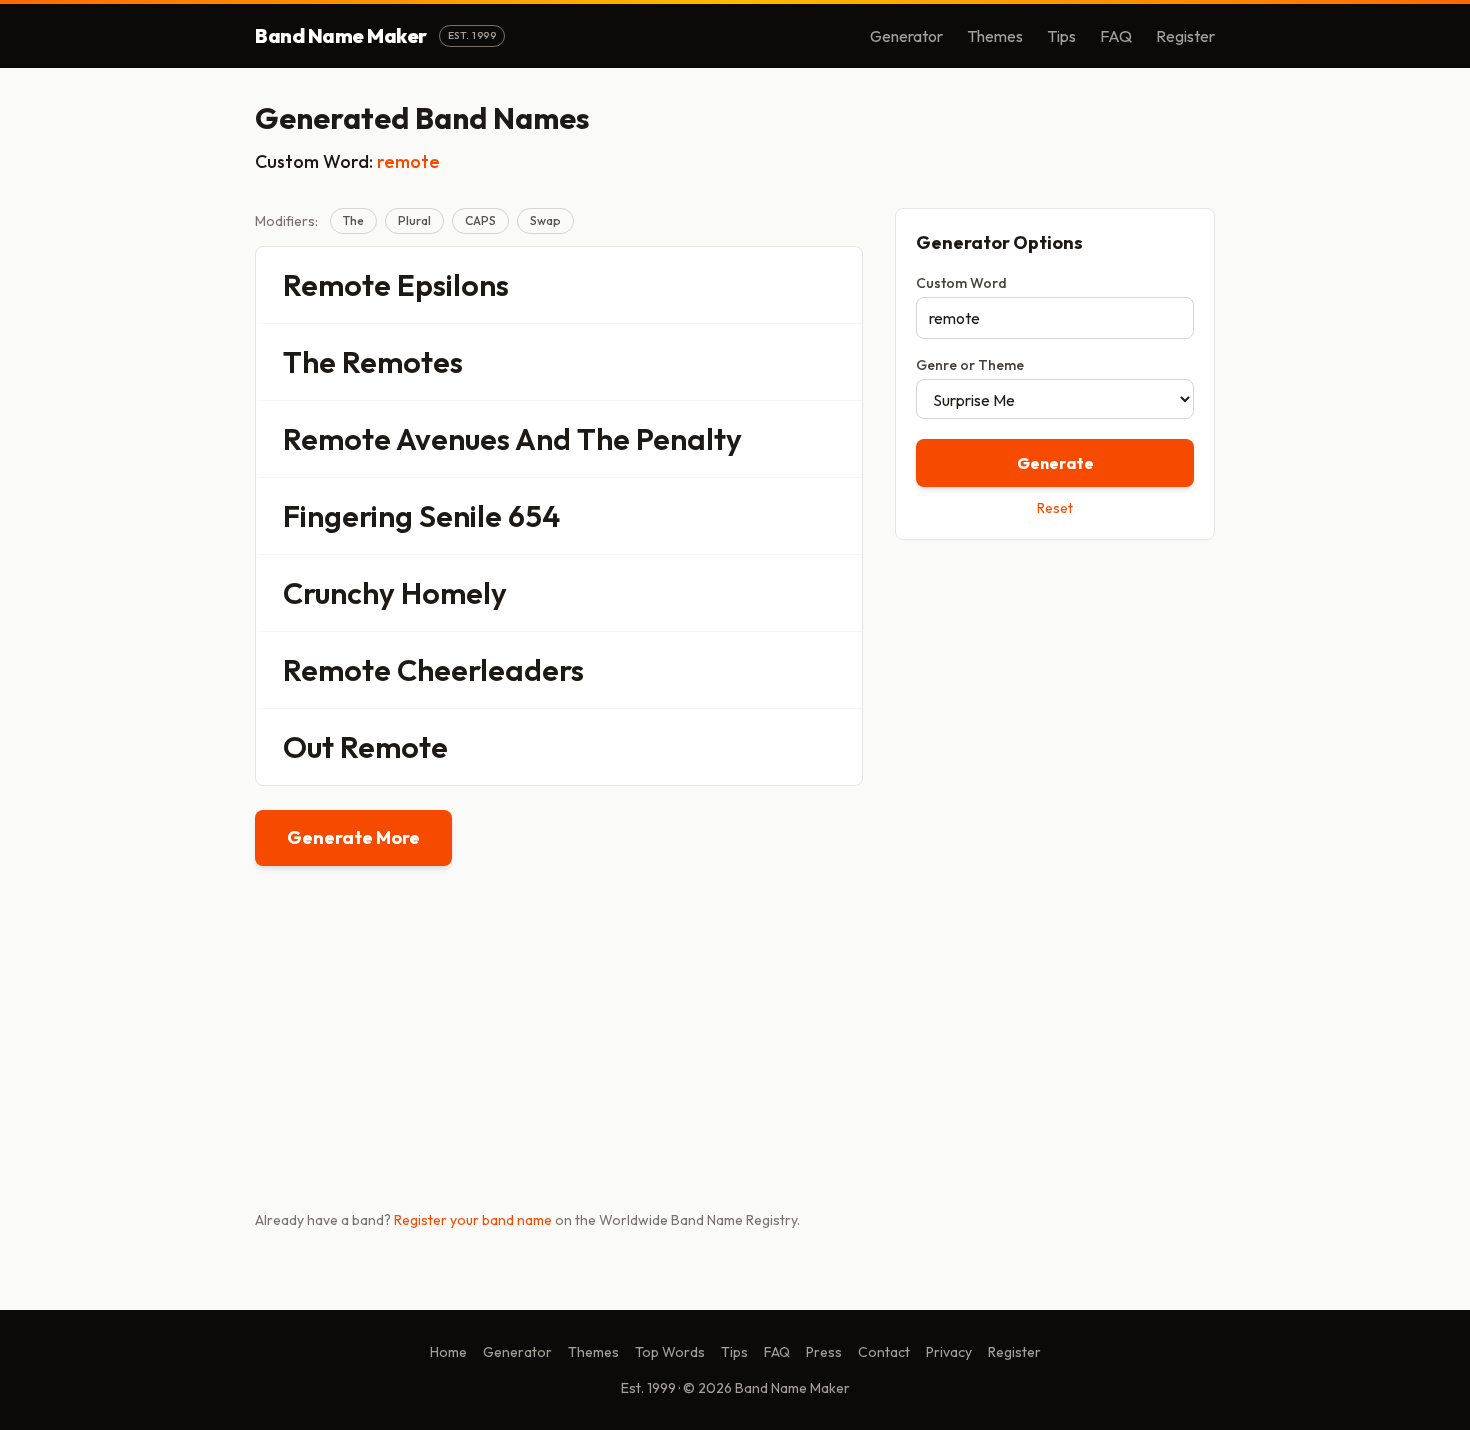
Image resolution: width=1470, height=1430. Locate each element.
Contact (884, 1352)
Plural (414, 220)
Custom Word (961, 283)
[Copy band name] (834, 285)
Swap (545, 220)
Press (824, 1352)
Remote (337, 285)
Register (1185, 36)
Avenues (453, 439)
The (353, 220)
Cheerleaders (490, 670)
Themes (995, 36)
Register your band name (473, 1220)
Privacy (949, 1352)
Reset (1055, 508)
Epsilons (453, 285)
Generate (1055, 463)
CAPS (480, 220)
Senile (460, 516)
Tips (1061, 36)
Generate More (353, 837)
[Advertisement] (1055, 697)
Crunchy (339, 593)
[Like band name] (792, 285)
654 (534, 516)
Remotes (402, 362)
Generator (906, 36)
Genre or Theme (970, 365)
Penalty (689, 439)
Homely (454, 593)
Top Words (670, 1352)
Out (308, 747)
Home (448, 1352)
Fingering (348, 516)
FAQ (1116, 36)
